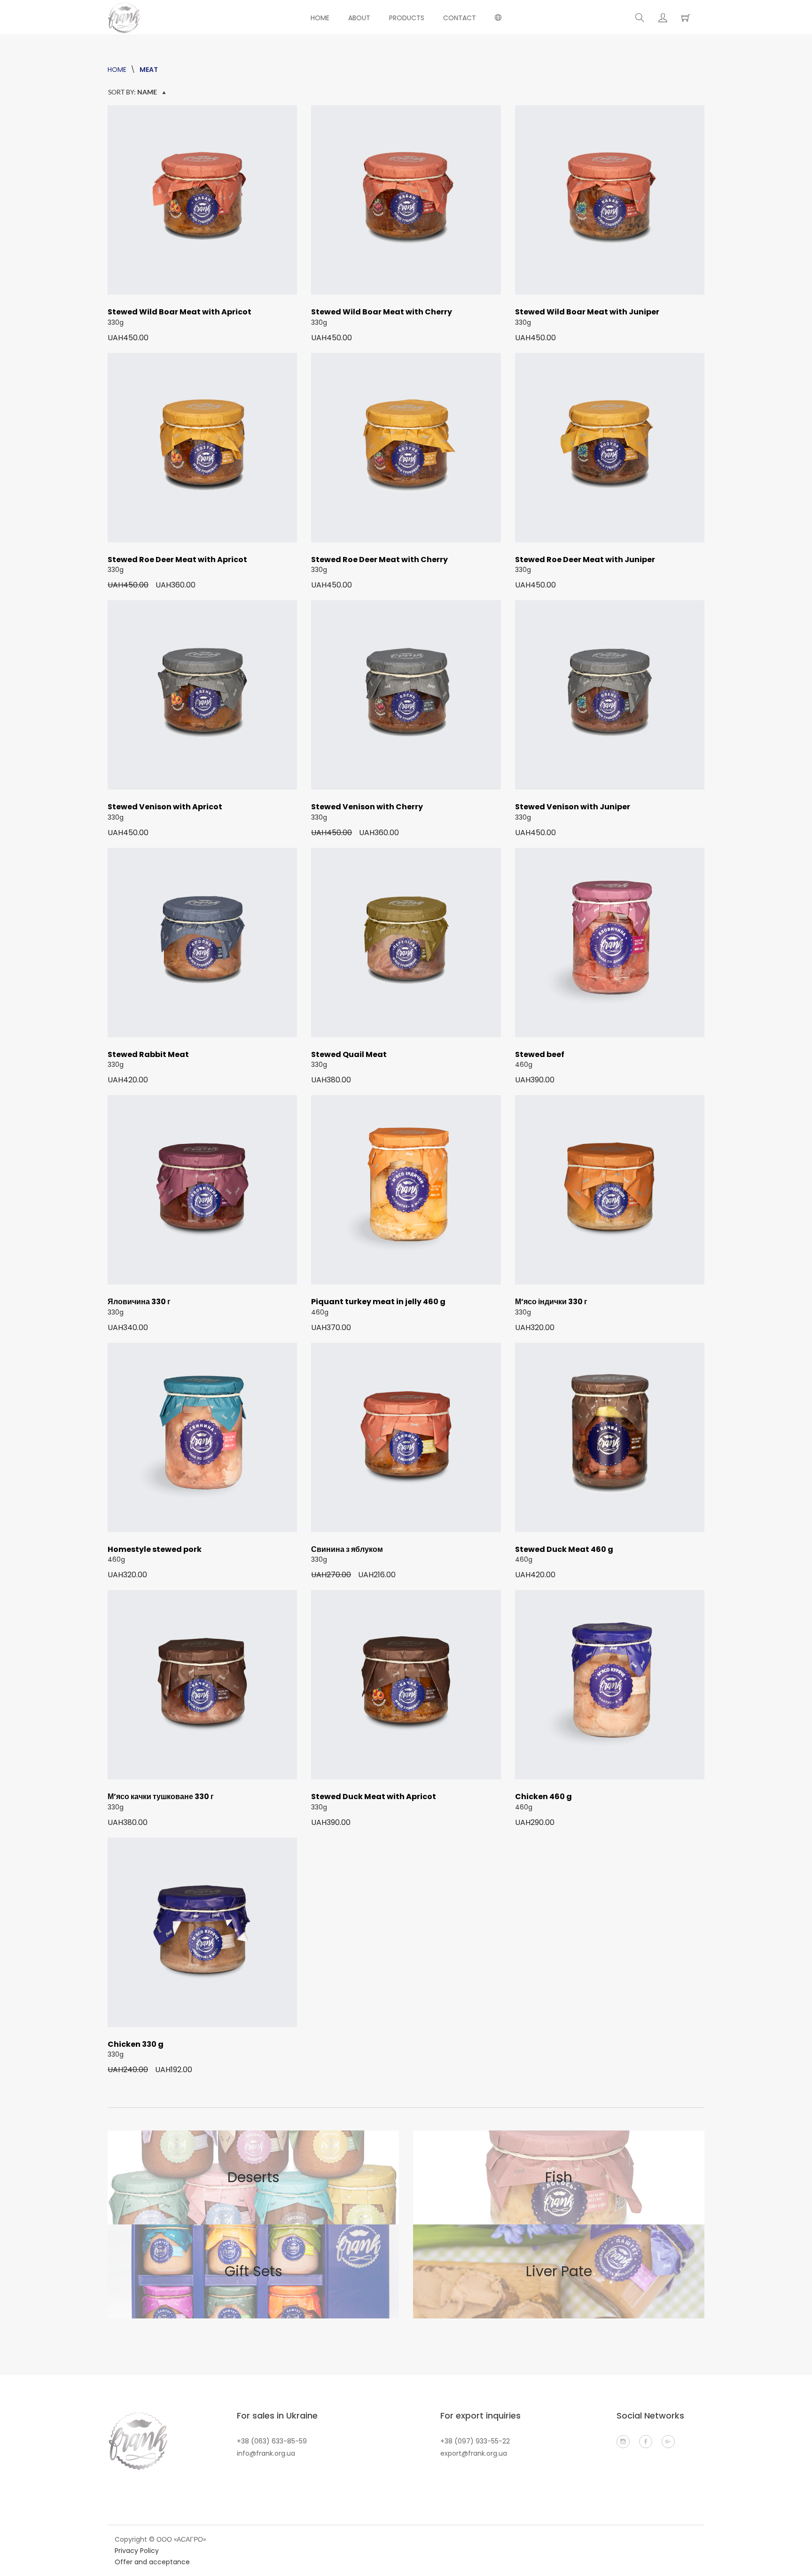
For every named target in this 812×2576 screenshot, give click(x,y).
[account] (663, 18)
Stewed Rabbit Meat (148, 1054)
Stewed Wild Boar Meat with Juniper (587, 312)
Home (320, 18)
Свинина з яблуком (347, 1549)
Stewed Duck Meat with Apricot (374, 1797)
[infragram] (623, 2442)
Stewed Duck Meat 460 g (564, 1549)
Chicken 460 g (543, 1797)
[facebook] (646, 2442)
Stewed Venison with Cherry (367, 807)
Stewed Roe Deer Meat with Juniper (585, 560)
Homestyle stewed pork (155, 1549)
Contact (460, 18)
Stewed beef (540, 1054)
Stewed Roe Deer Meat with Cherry (379, 560)
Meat (149, 70)
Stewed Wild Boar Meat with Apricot (180, 312)
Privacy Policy (137, 2551)
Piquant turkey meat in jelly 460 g (378, 1302)
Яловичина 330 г (139, 1302)
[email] (668, 2442)
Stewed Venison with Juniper (573, 807)
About (359, 18)
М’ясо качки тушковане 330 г (161, 1797)
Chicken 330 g (136, 2044)
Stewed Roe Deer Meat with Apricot (177, 560)
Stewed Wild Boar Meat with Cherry (382, 312)
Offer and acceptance (152, 2562)
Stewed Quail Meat (349, 1054)
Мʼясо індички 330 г (551, 1302)
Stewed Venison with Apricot (165, 807)
